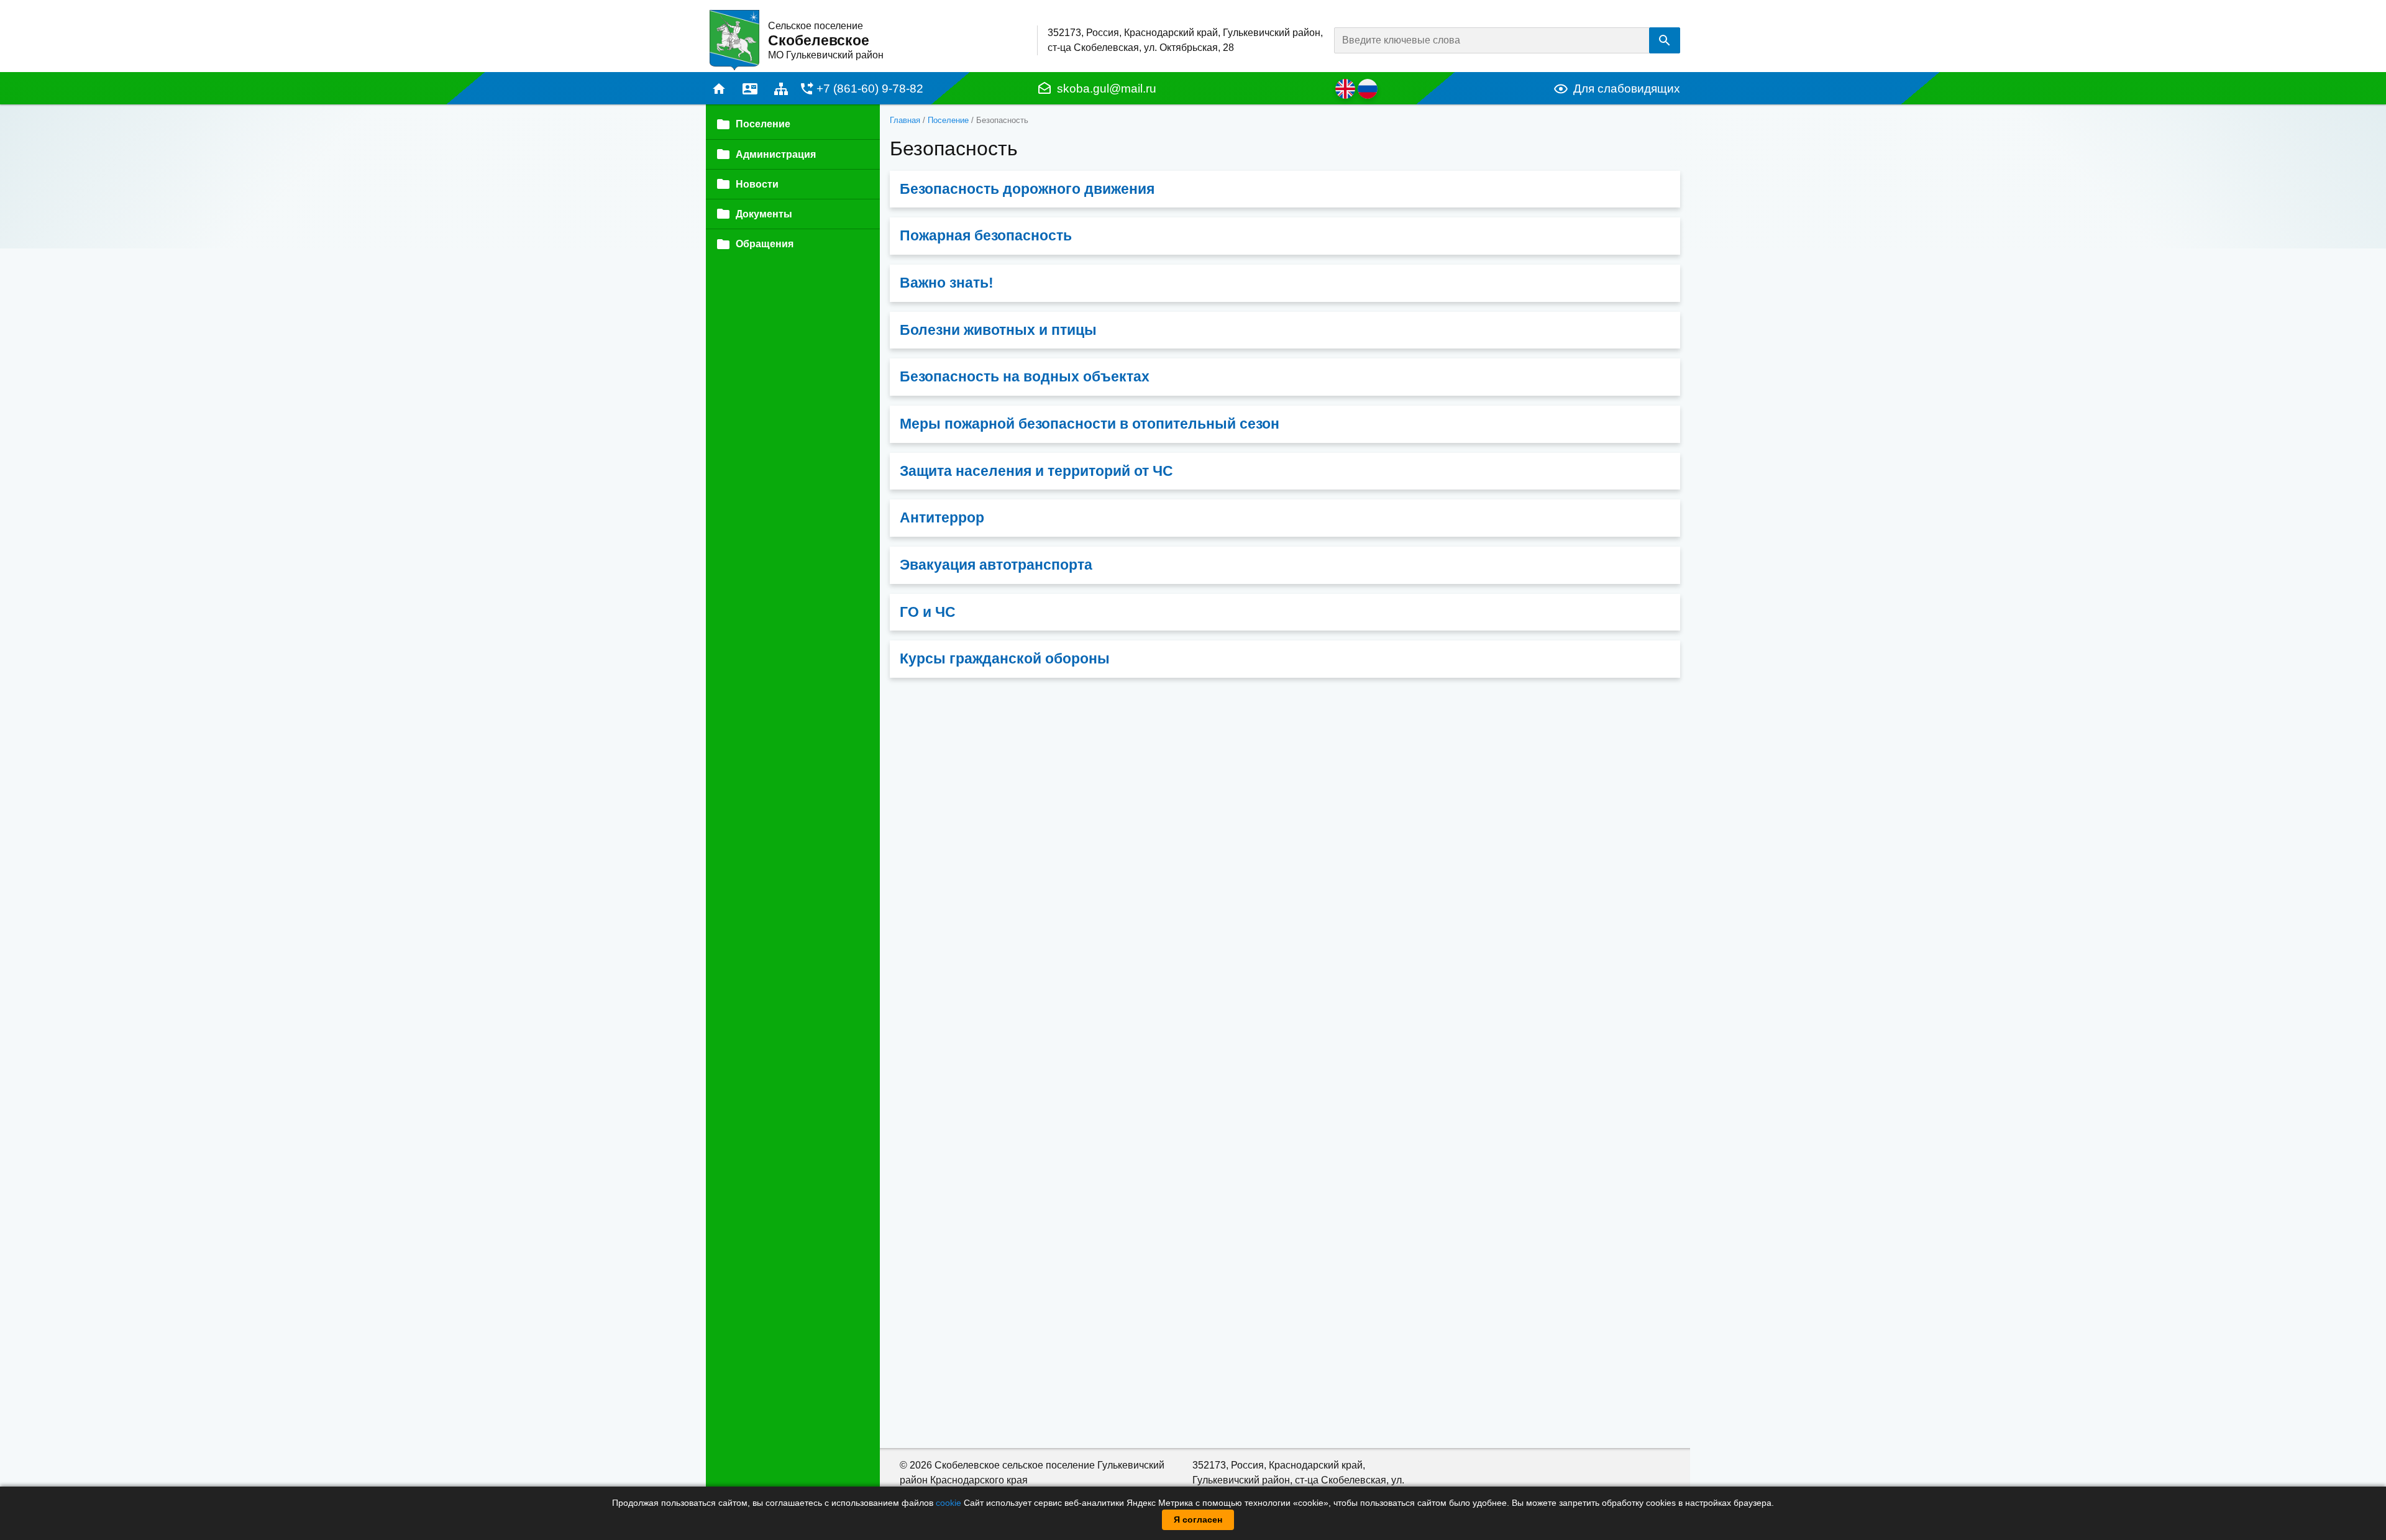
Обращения (765, 244)
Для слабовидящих (1627, 89)
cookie (948, 1503)
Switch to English (1345, 89)
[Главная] (734, 39)
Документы (764, 214)
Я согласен (1198, 1519)
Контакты (750, 89)
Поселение (948, 120)
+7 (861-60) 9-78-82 (870, 89)
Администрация (776, 154)
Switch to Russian (1368, 89)
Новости (757, 184)
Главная (719, 89)
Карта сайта (781, 89)
